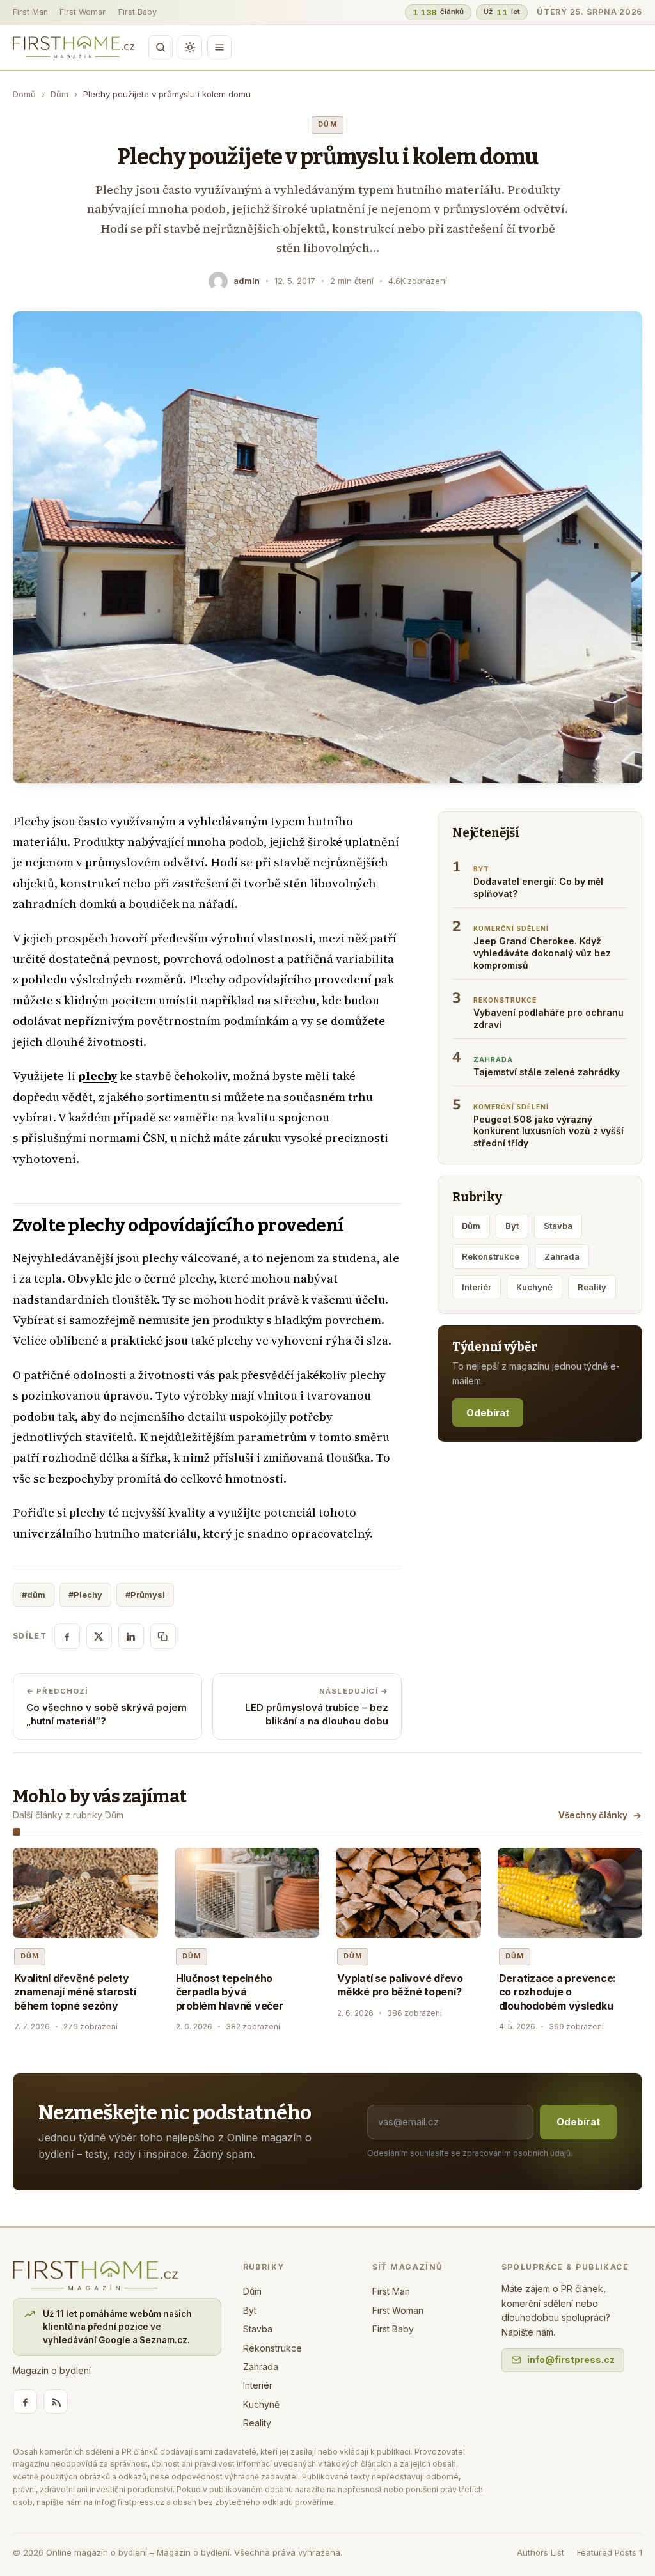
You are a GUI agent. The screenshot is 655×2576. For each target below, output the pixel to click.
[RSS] (56, 2401)
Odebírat (488, 1413)
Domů (24, 94)
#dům (34, 1595)
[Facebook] (25, 2401)
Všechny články (593, 1815)
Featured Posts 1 (610, 2552)
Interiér (477, 1287)
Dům (59, 94)
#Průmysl (145, 1595)
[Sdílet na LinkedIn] (131, 1636)
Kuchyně (534, 1287)
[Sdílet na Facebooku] (67, 1636)
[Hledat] (161, 47)
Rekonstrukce (491, 1256)
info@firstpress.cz (571, 2360)
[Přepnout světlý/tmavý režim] (190, 47)
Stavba (558, 1226)
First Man (30, 12)
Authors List (541, 2552)
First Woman (83, 12)
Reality (592, 1287)
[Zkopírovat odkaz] (163, 1636)
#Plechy (85, 1595)
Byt (512, 1226)
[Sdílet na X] (99, 1636)
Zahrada (562, 1256)
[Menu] (219, 47)
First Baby (138, 12)
